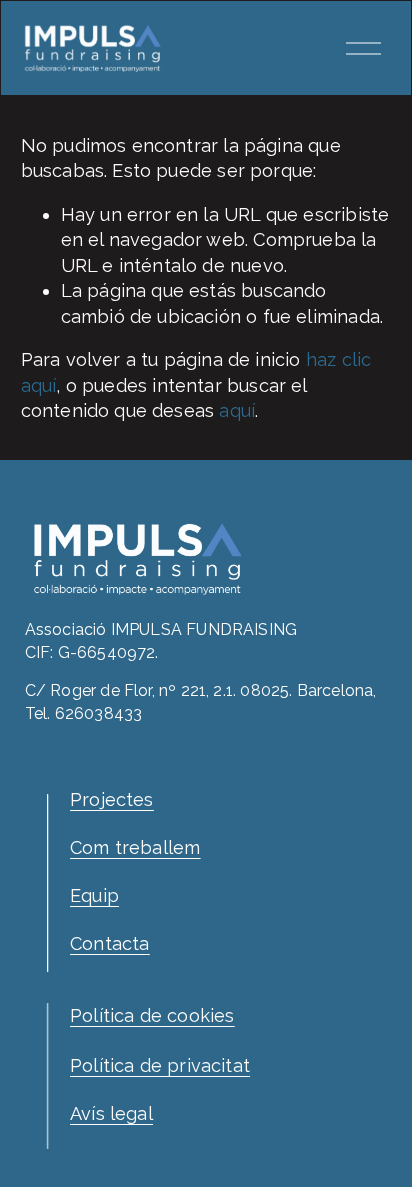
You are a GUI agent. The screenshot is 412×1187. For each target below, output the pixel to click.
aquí (237, 410)
